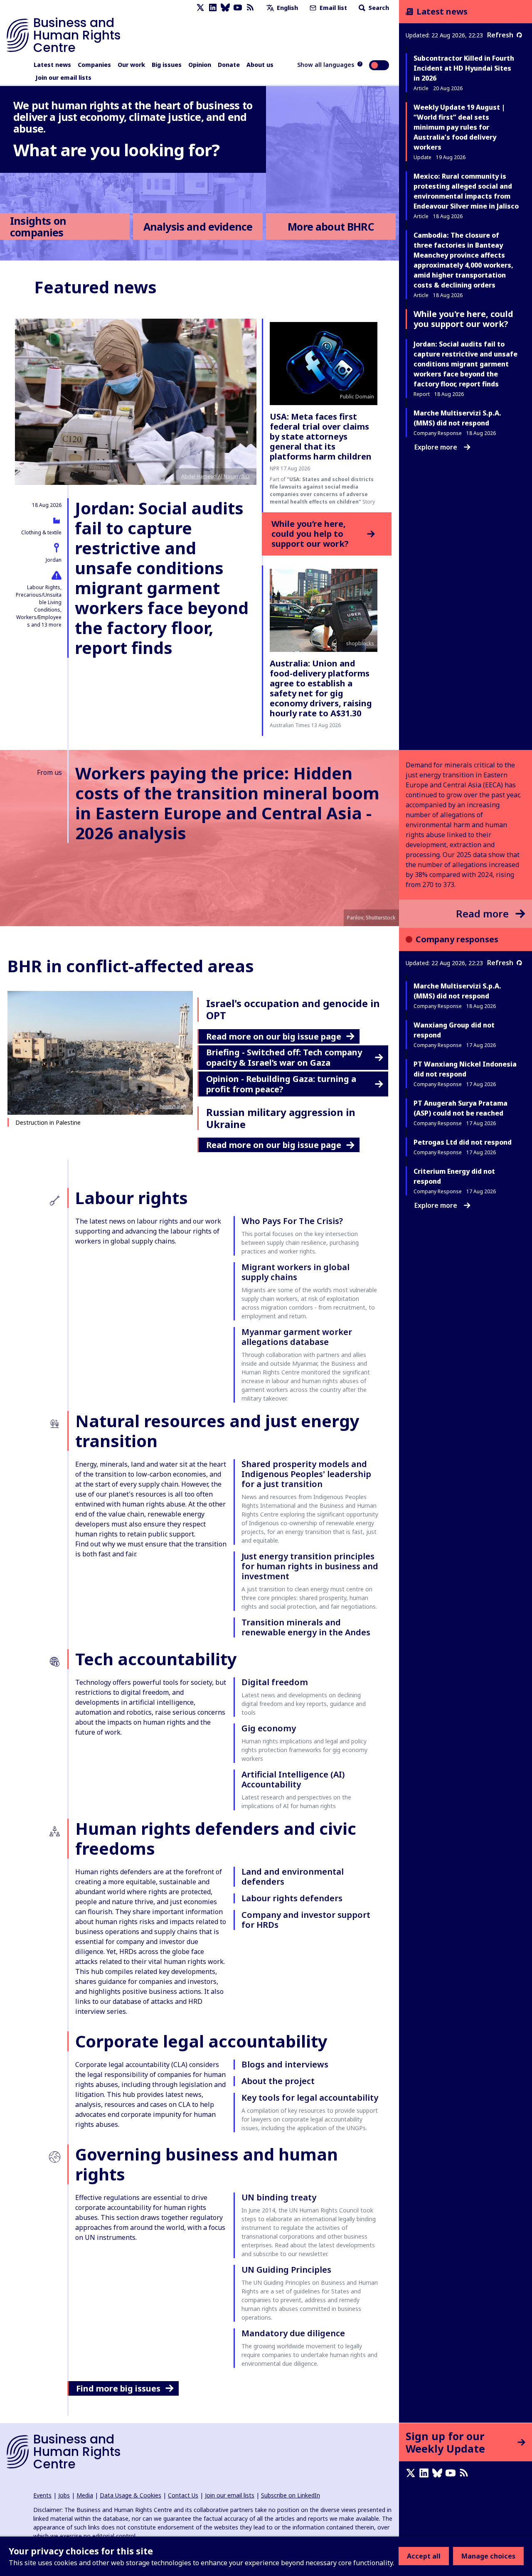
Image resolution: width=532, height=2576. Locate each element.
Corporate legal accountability (201, 2041)
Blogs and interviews (285, 2064)
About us (260, 65)
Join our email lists (63, 77)
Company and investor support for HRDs (306, 1920)
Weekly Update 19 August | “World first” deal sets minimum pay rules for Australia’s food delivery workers (459, 127)
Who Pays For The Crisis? (292, 1221)
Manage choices (488, 2556)
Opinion (200, 65)
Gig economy (269, 1728)
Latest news (52, 65)
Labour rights (132, 1198)
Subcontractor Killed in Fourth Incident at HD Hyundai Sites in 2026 (464, 68)
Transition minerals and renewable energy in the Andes (306, 1627)
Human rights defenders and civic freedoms (216, 1838)
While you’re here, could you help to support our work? (310, 534)
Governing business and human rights (207, 2164)
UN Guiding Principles (286, 2270)
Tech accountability (156, 1659)
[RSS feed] (250, 8)
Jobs (64, 2495)
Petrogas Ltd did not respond (463, 1142)
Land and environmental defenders (293, 1877)
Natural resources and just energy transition (217, 1431)
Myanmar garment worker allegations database (297, 1337)
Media (85, 2495)
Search (378, 8)
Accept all (424, 2556)
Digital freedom (275, 1682)
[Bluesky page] (225, 8)
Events (42, 2495)
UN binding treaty (279, 2197)
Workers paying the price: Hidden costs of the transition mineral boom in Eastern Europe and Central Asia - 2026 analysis (227, 803)
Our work (131, 65)
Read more (482, 913)
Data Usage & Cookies (131, 2495)
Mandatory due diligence (293, 2333)
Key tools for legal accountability (310, 2098)
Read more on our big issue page (274, 1036)
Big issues (167, 65)
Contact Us (183, 2495)
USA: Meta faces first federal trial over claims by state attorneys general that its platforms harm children (321, 436)
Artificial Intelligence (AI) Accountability (293, 1779)
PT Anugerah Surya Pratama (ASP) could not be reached (461, 1108)
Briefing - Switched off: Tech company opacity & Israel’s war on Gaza (284, 1057)
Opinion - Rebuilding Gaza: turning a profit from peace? (281, 1084)
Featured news (95, 287)
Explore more (436, 447)
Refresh (500, 35)
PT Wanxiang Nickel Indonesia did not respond (465, 1069)
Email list (332, 8)
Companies (94, 65)
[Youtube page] (238, 8)
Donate (229, 65)
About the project (278, 2081)
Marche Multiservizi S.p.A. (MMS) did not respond (457, 991)
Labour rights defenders (292, 1898)
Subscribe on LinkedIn (291, 2495)
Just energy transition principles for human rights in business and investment (310, 1566)
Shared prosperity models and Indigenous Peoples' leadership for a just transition (306, 1474)
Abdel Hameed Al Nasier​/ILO (216, 476)
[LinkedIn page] (213, 8)
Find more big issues (118, 2388)
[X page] (200, 8)
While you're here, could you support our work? (463, 319)
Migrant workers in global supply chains (296, 1272)
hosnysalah (173, 1106)
